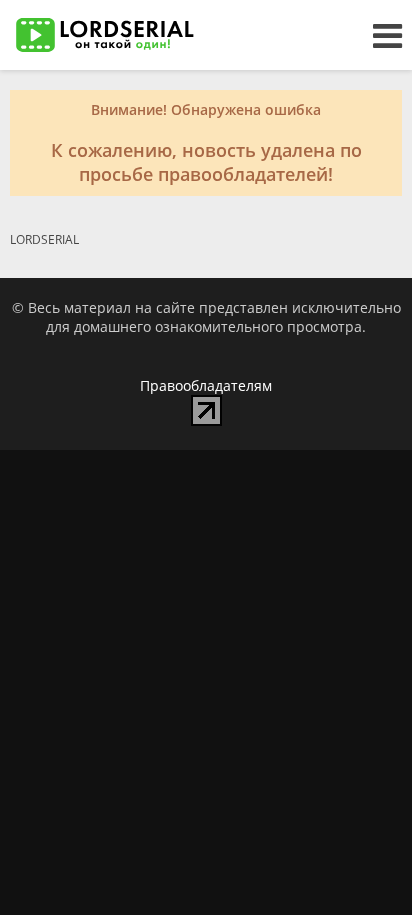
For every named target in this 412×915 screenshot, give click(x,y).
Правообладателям (206, 385)
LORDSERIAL (44, 239)
